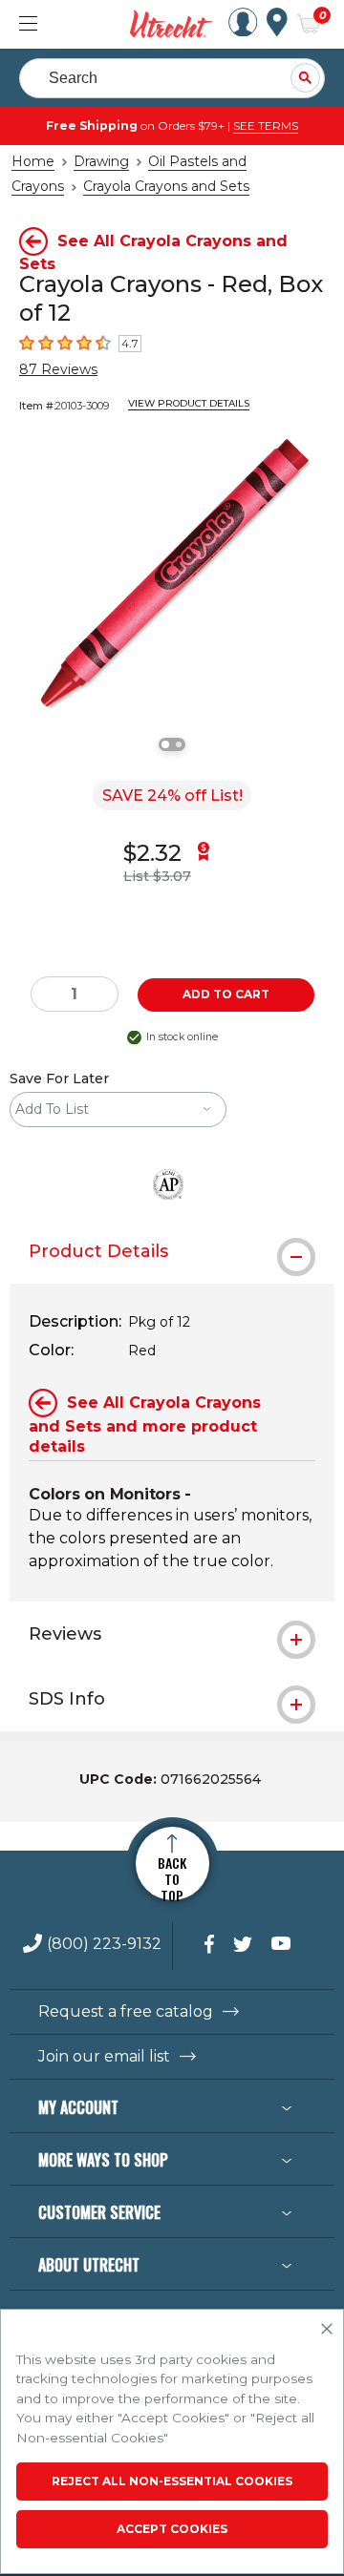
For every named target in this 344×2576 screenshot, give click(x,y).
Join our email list (104, 2057)
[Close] (327, 2330)
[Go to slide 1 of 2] (165, 744)
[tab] (172, 1251)
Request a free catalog (126, 2012)
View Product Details (189, 403)
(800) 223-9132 (104, 1945)
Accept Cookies (172, 2529)
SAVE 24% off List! (172, 796)
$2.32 (152, 853)
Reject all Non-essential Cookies (172, 2481)
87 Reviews (58, 369)
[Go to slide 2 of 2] (179, 744)
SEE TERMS (266, 126)
